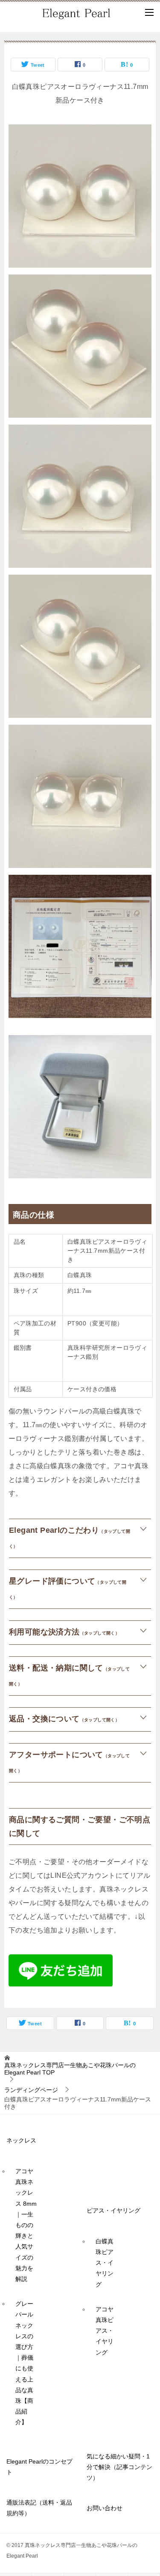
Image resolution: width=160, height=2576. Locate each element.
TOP (70, 2069)
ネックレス (21, 2140)
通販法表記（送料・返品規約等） (39, 2508)
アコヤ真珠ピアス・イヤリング (105, 2331)
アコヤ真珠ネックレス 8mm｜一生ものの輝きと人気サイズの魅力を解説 (26, 2225)
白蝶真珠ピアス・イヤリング (105, 2263)
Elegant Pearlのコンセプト (39, 2467)
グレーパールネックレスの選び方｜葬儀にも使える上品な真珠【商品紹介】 (24, 2363)
